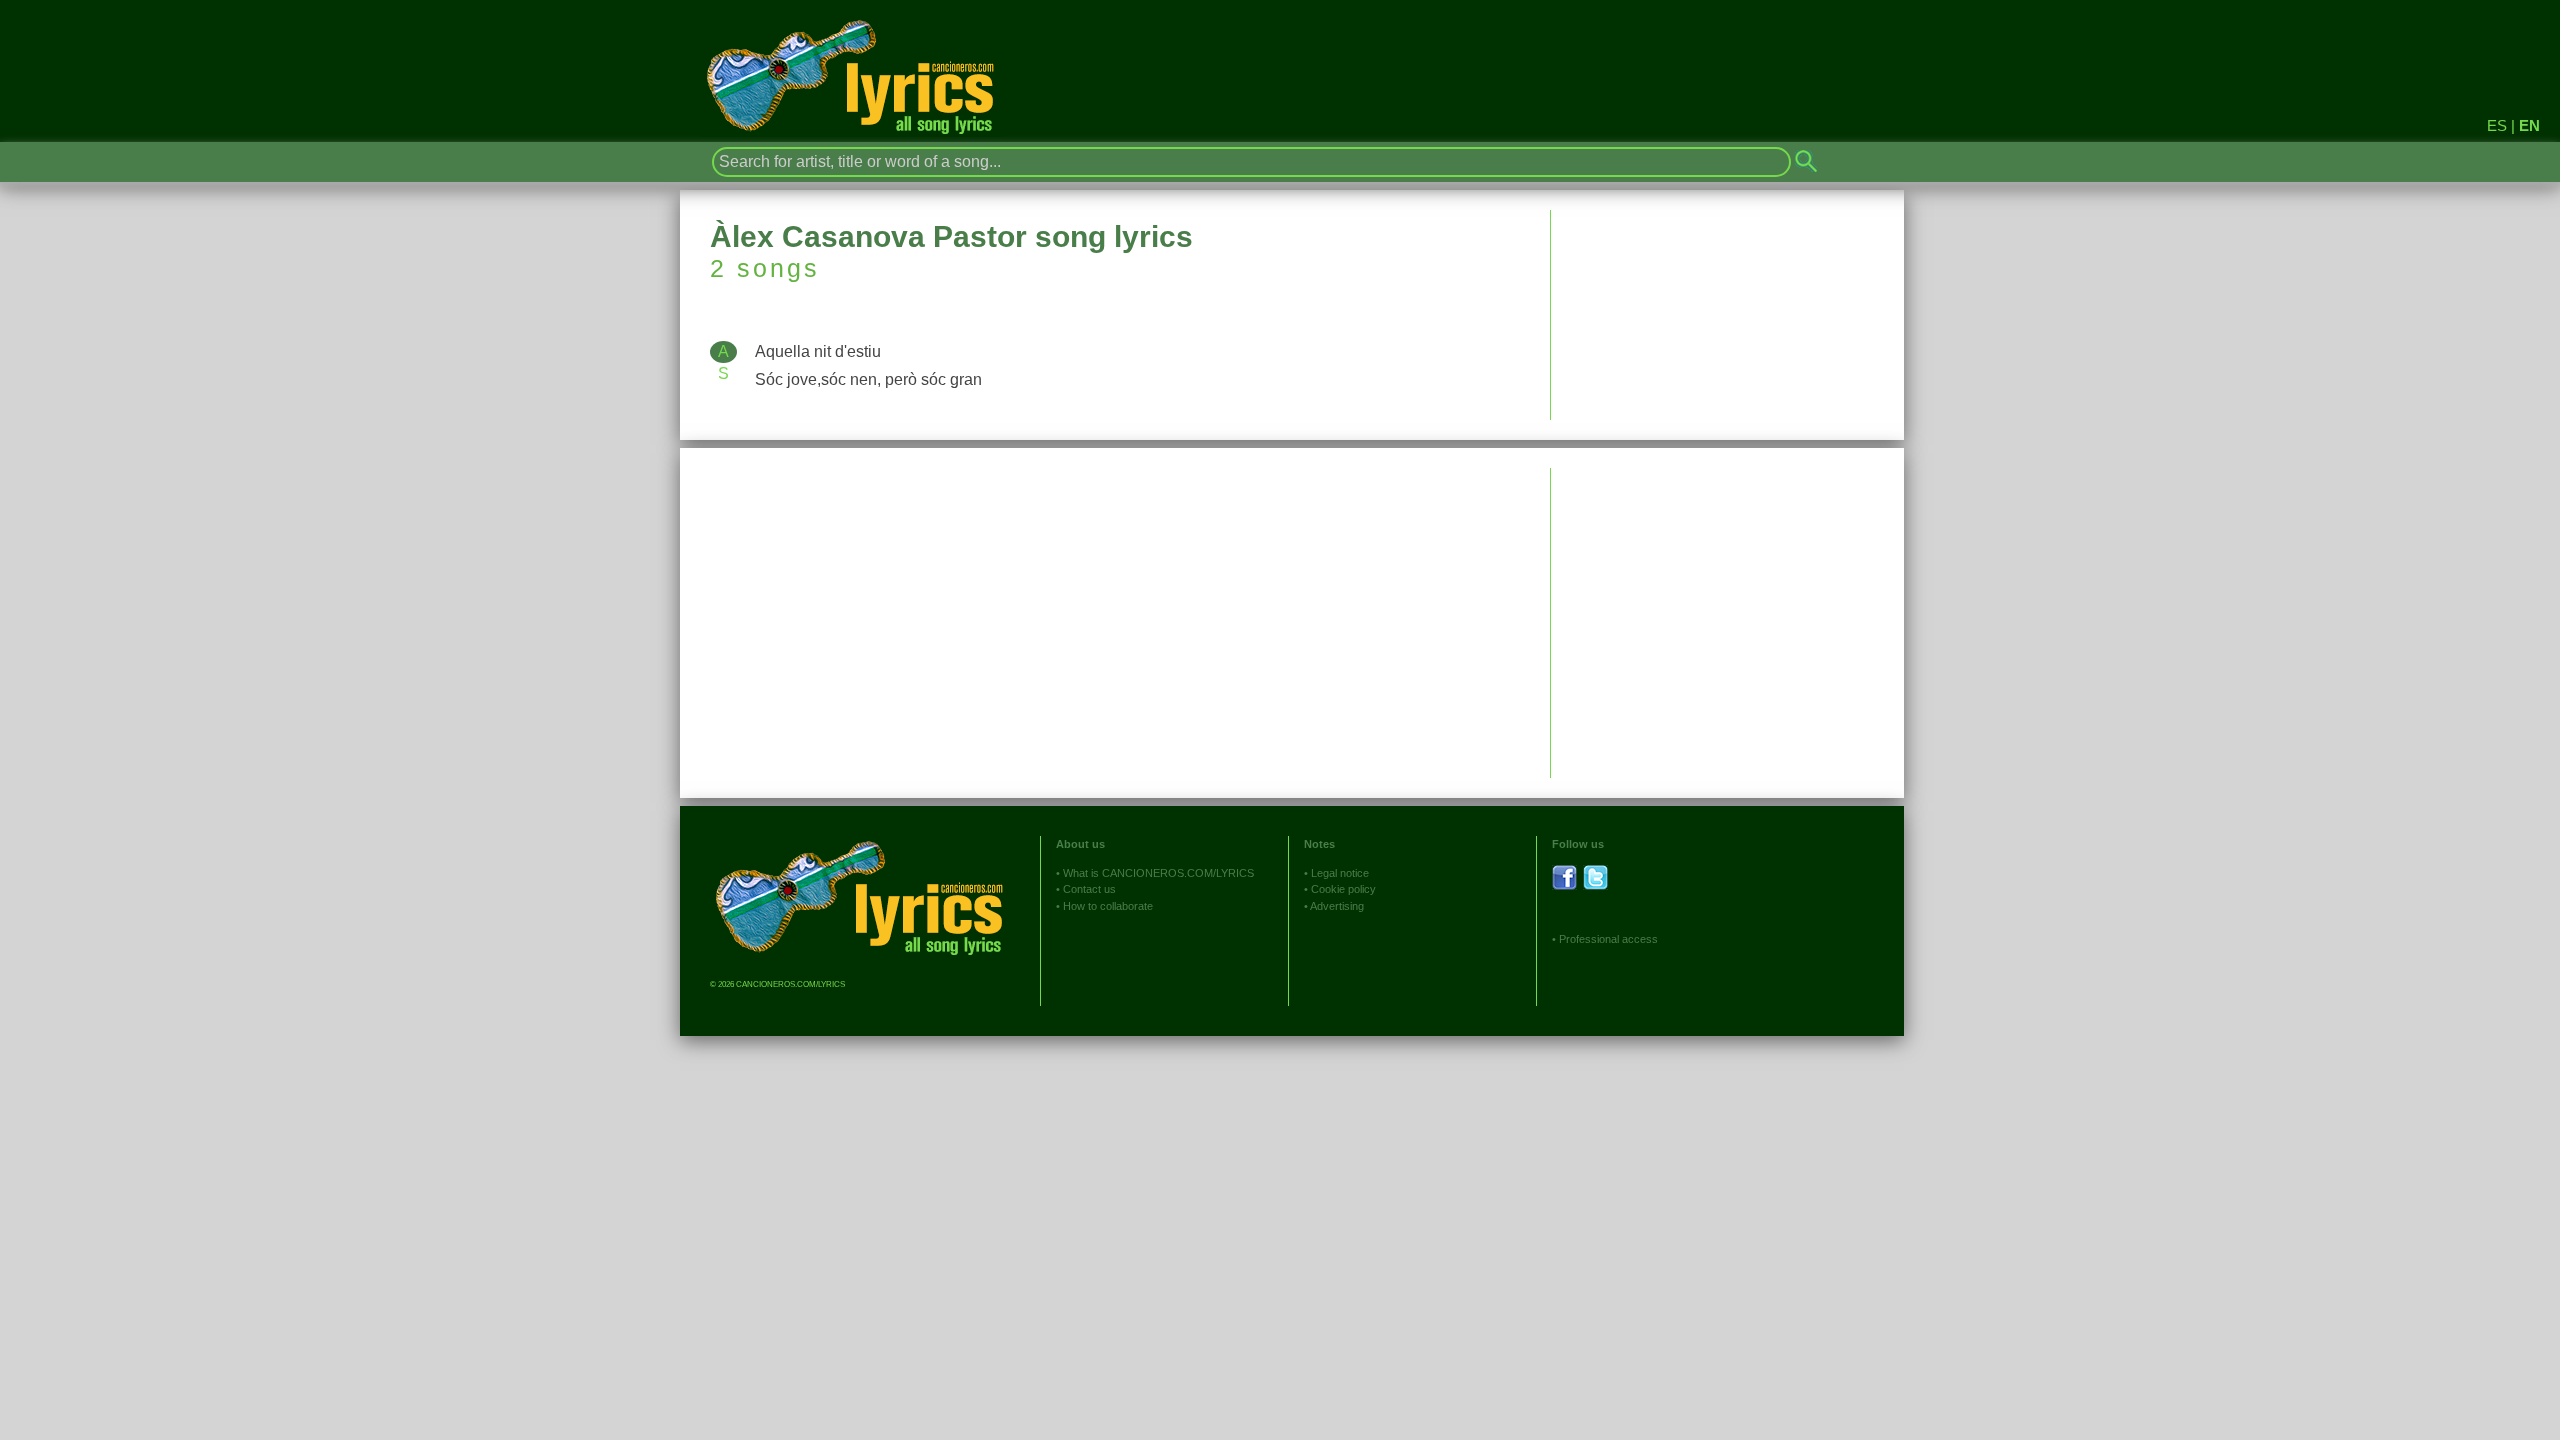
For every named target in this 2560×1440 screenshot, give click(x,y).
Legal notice (1340, 873)
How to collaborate (1108, 906)
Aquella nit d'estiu (818, 351)
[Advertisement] (1727, 608)
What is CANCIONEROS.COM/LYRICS (1158, 873)
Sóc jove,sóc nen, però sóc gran (868, 379)
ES (2497, 125)
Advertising (1337, 906)
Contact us (1089, 889)
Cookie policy (1343, 889)
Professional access (1608, 939)
